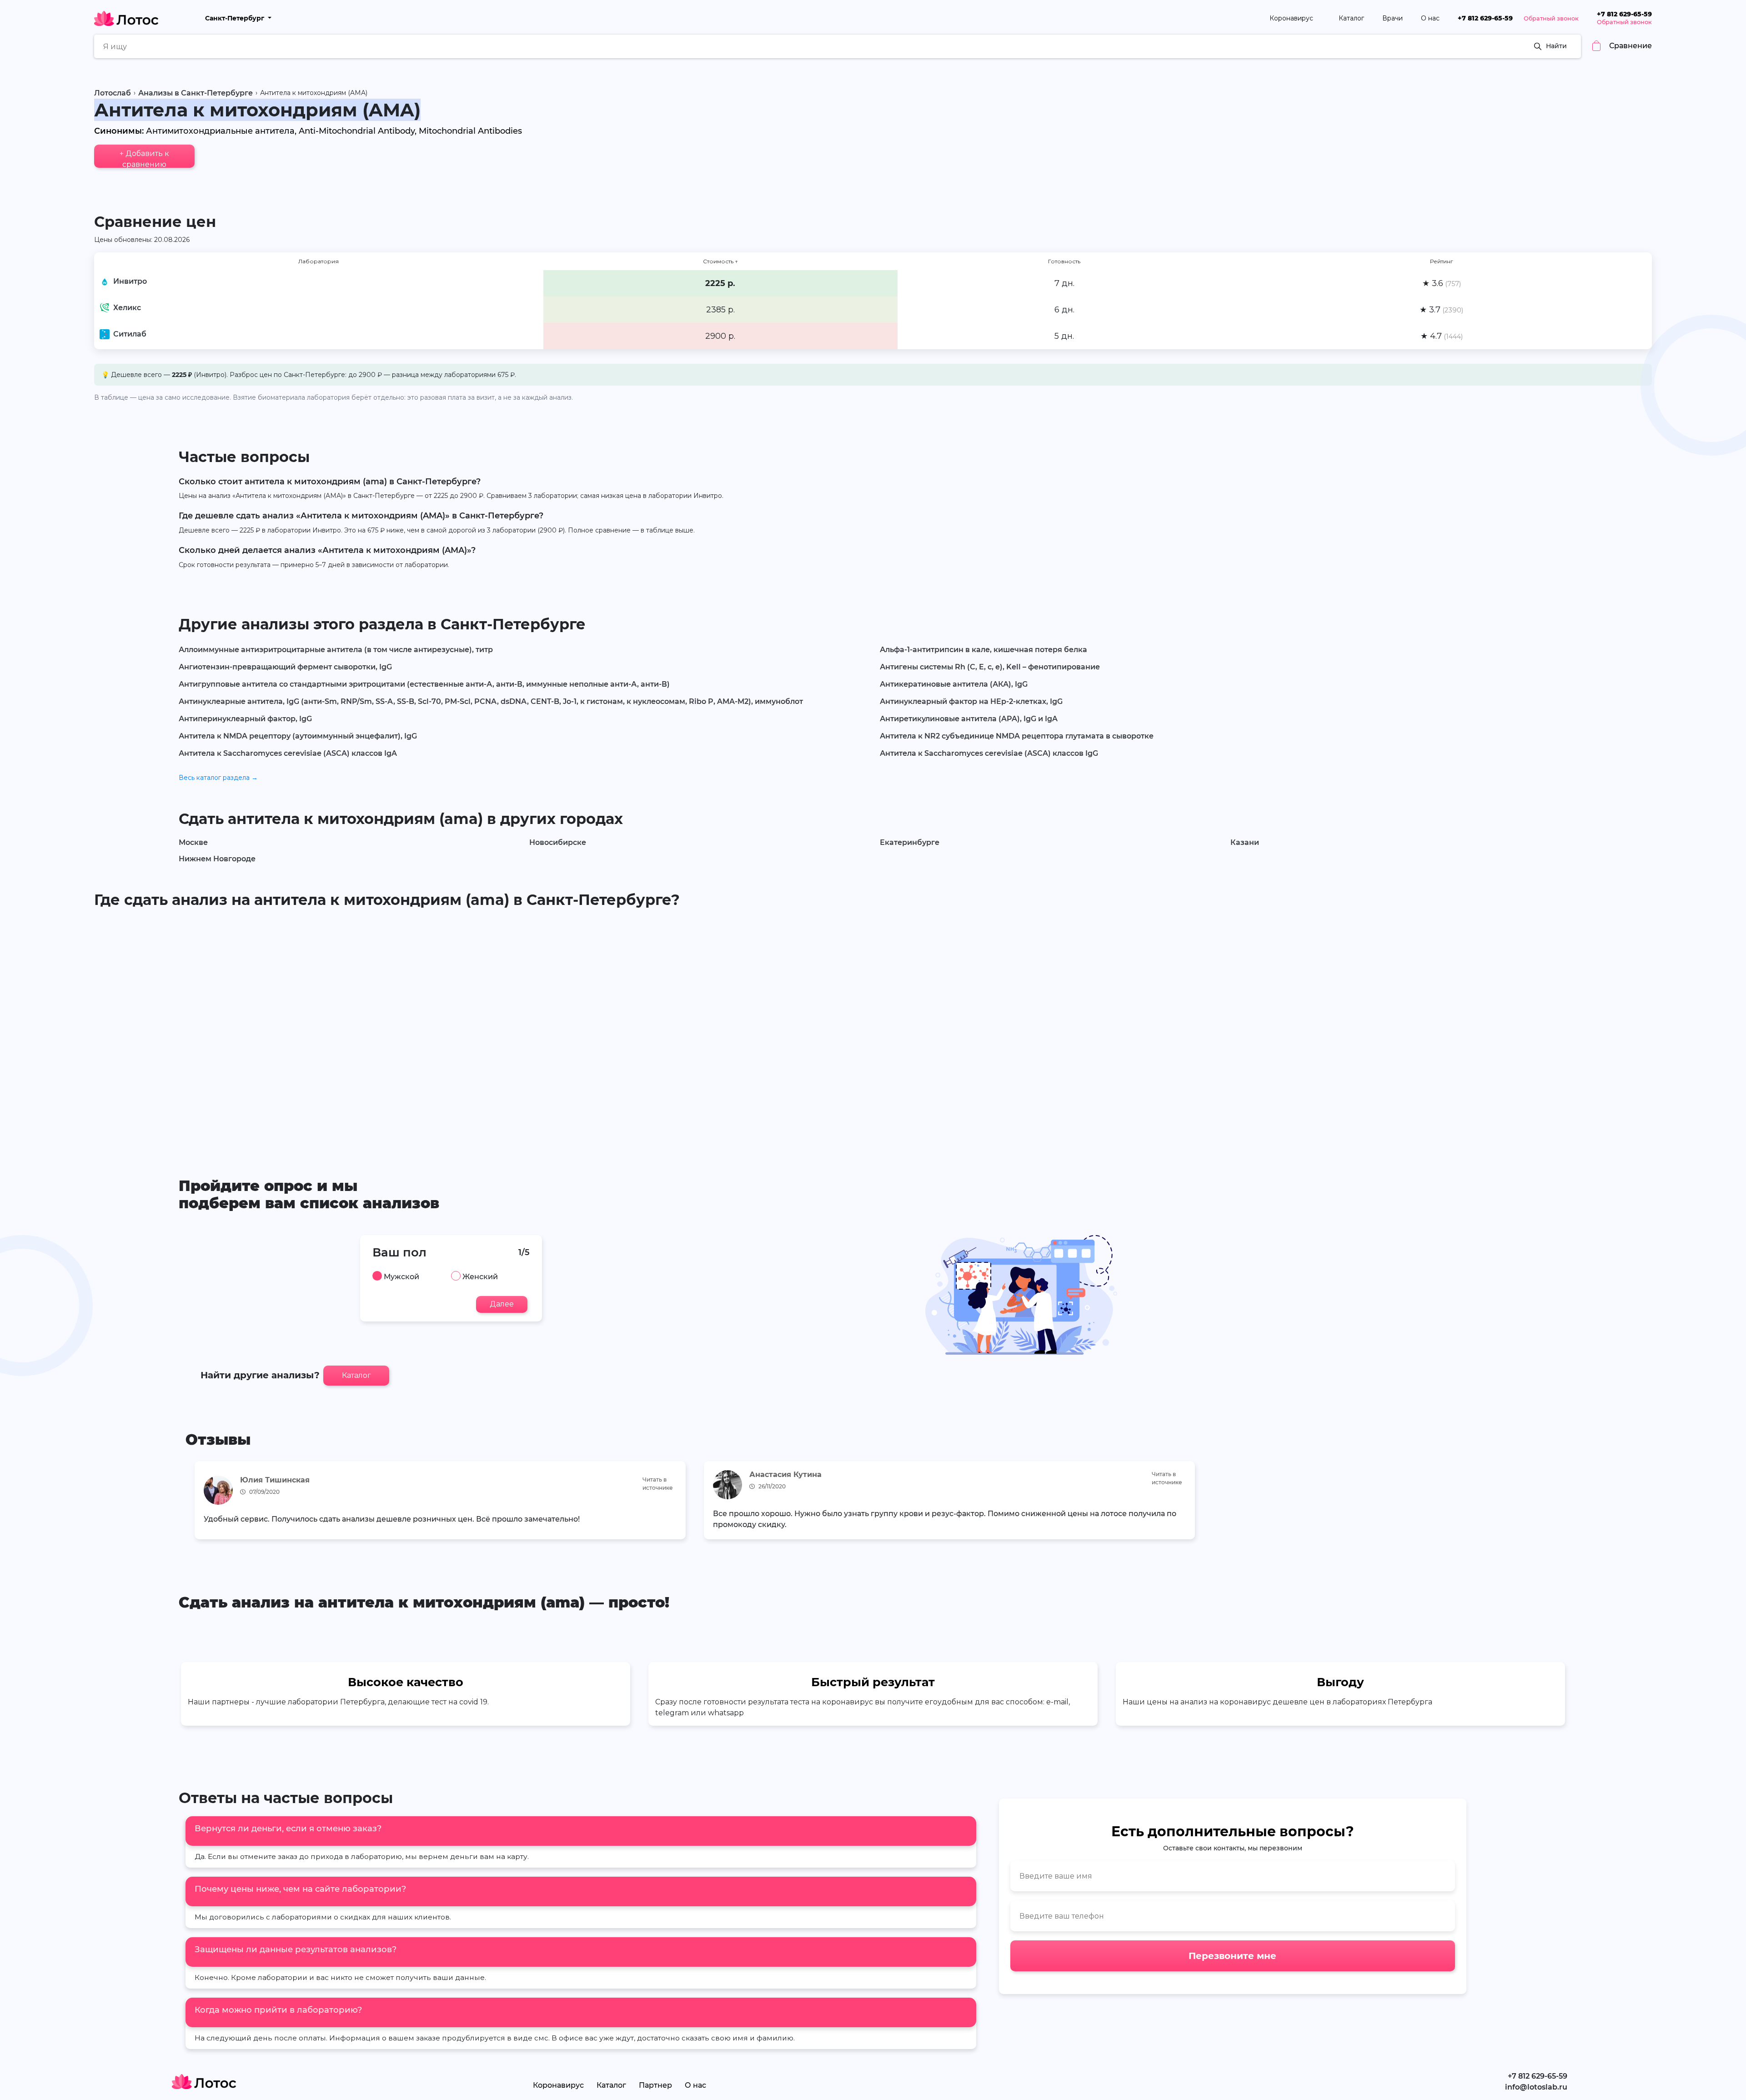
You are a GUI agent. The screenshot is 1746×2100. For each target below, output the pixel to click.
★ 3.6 (1442, 283)
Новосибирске (558, 842)
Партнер (655, 2085)
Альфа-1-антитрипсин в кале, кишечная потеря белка (983, 650)
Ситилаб (130, 334)
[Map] (873, 1029)
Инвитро (130, 281)
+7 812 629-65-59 (1485, 18)
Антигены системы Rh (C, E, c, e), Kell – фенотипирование (990, 667)
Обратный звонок (1551, 18)
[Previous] (198, 1503)
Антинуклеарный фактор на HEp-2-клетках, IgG (971, 701)
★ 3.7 (1441, 310)
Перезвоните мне (1232, 1956)
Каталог (1351, 18)
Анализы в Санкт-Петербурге (196, 93)
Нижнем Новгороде (217, 859)
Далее (502, 1304)
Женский (480, 1277)
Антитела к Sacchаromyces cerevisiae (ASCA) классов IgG (989, 753)
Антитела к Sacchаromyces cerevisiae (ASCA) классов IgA (288, 753)
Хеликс (127, 308)
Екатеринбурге (910, 842)
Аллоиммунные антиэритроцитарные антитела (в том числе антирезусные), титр (336, 650)
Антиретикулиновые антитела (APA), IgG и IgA (969, 719)
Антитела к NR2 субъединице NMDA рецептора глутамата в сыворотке (1017, 736)
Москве (193, 842)
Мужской (401, 1277)
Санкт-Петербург (236, 18)
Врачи (1392, 18)
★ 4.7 (1442, 336)
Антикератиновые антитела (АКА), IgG (954, 684)
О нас (1430, 18)
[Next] (1548, 1503)
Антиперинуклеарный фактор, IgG (245, 719)
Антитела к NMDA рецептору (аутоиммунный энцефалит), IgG (298, 736)
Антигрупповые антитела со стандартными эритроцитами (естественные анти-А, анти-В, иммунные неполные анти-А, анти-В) (424, 684)
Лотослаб (113, 93)
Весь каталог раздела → (218, 778)
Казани (1245, 842)
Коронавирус (1292, 18)
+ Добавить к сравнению (144, 158)
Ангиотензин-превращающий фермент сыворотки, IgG (285, 667)
